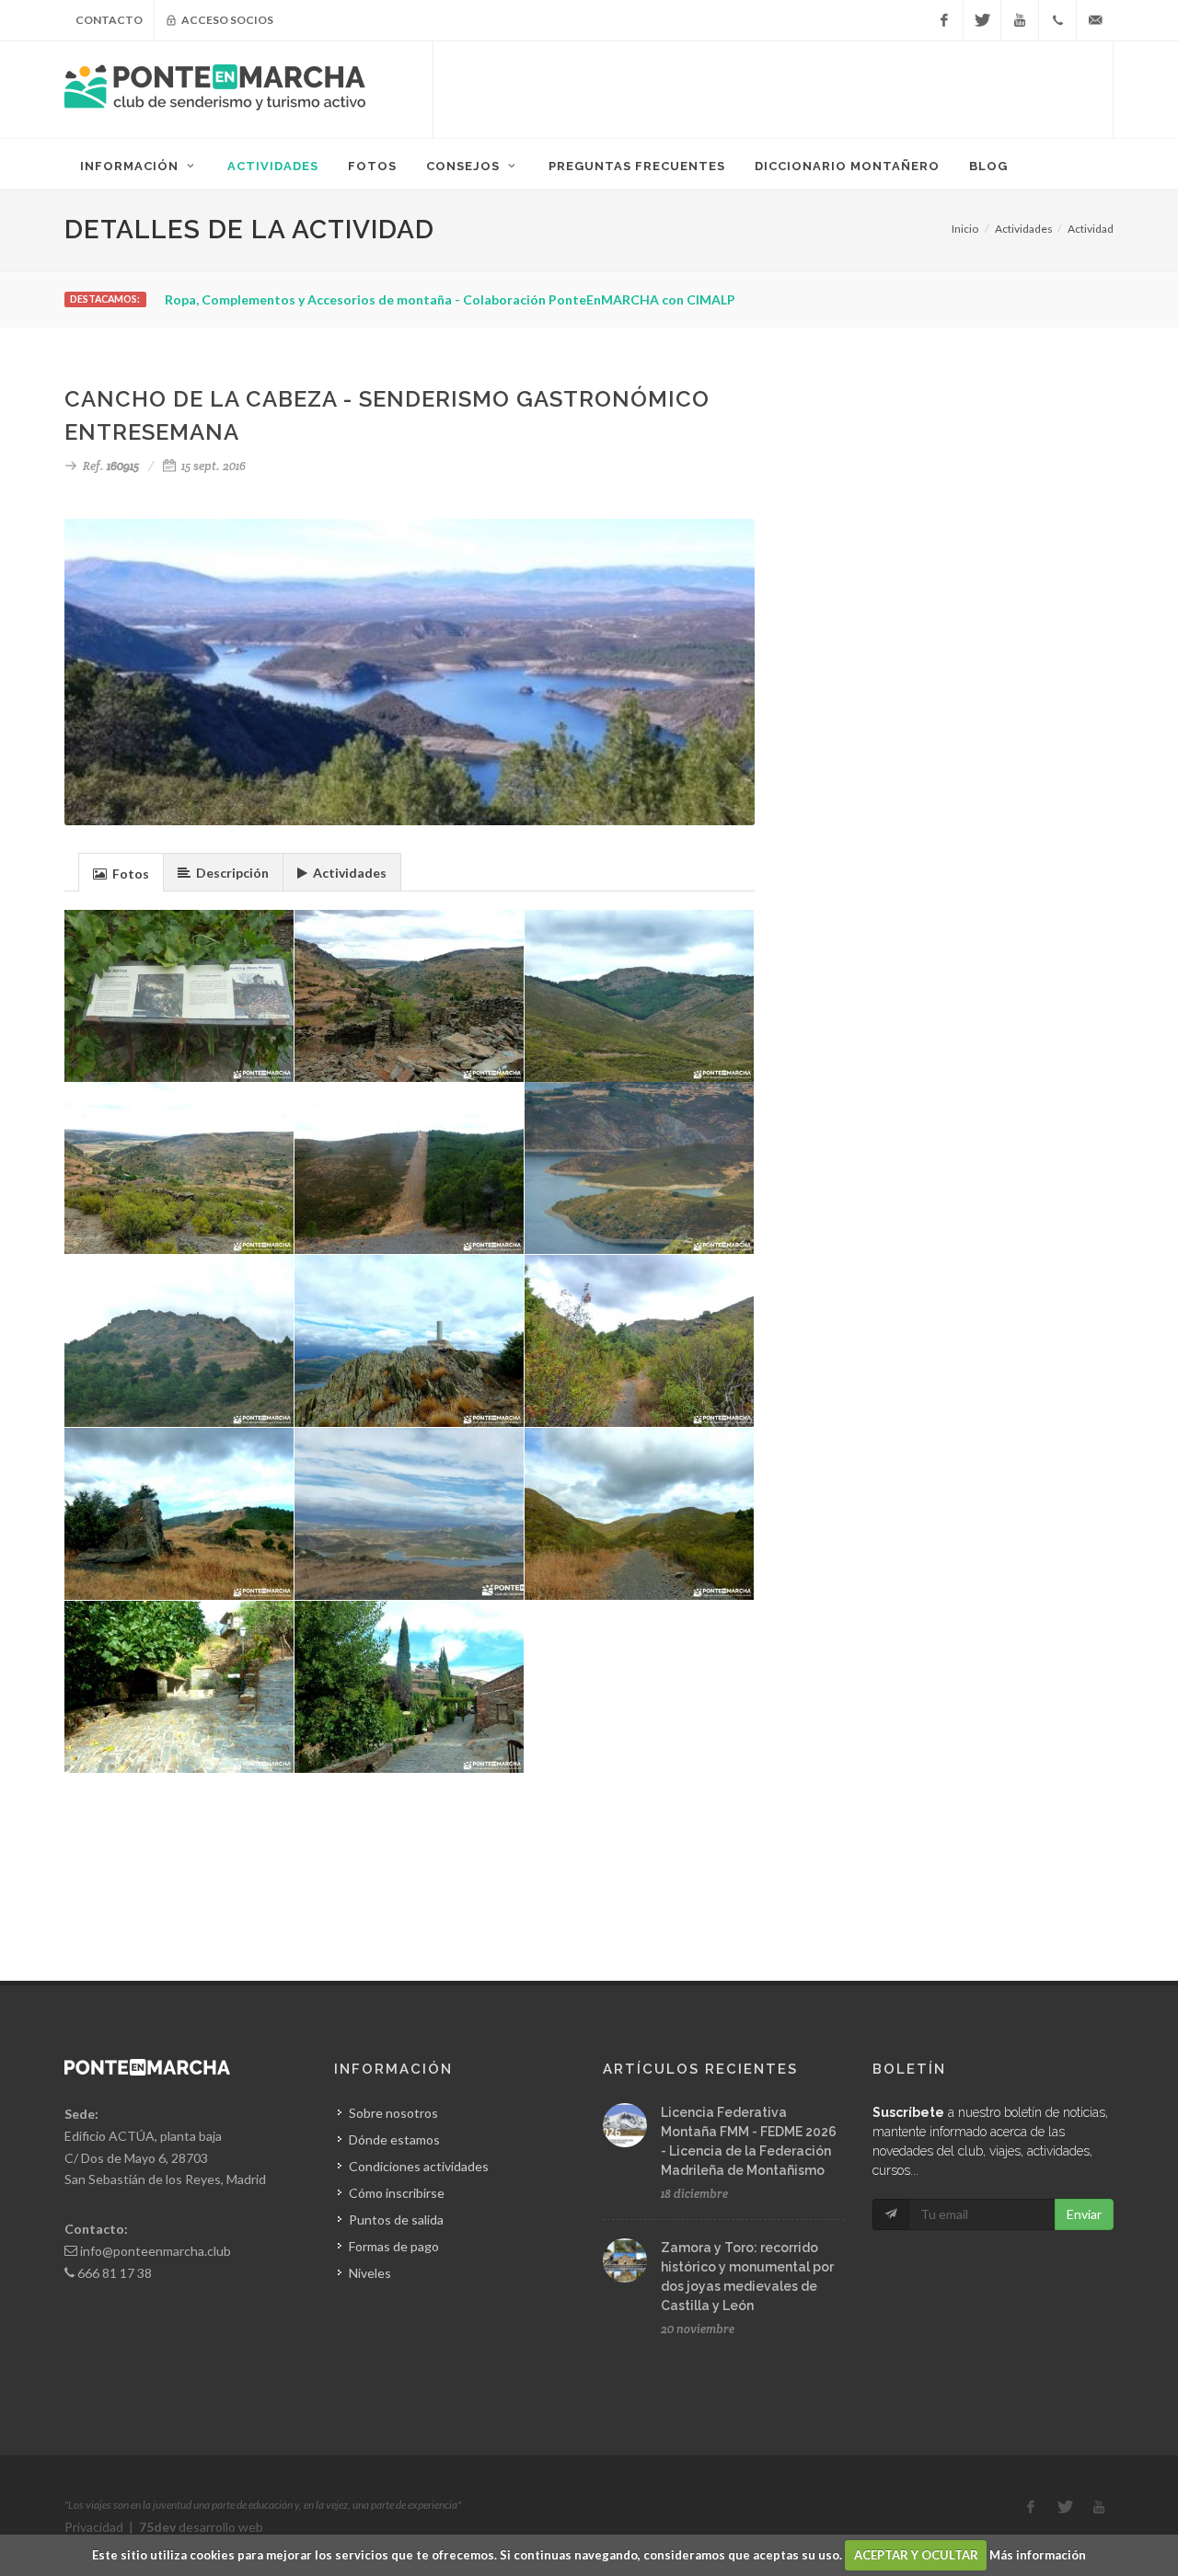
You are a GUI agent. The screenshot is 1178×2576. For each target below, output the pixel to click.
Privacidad (94, 2527)
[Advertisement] (773, 87)
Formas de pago (394, 2246)
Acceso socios (226, 20)
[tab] (121, 872)
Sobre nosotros (393, 2113)
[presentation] (121, 873)
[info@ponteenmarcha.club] (1095, 20)
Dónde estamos (394, 2139)
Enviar (1084, 2214)
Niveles (370, 2273)
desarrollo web (201, 2527)
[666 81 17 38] (1057, 20)
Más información (1038, 2555)
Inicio (965, 229)
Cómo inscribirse (397, 2193)
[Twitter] (982, 20)
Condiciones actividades (419, 2166)
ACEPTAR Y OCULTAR (916, 2555)
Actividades (1024, 229)
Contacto (109, 20)
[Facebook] (944, 20)
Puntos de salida (396, 2219)
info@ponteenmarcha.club (156, 2251)
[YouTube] (1020, 20)
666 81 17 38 (115, 2273)
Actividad (1091, 229)
